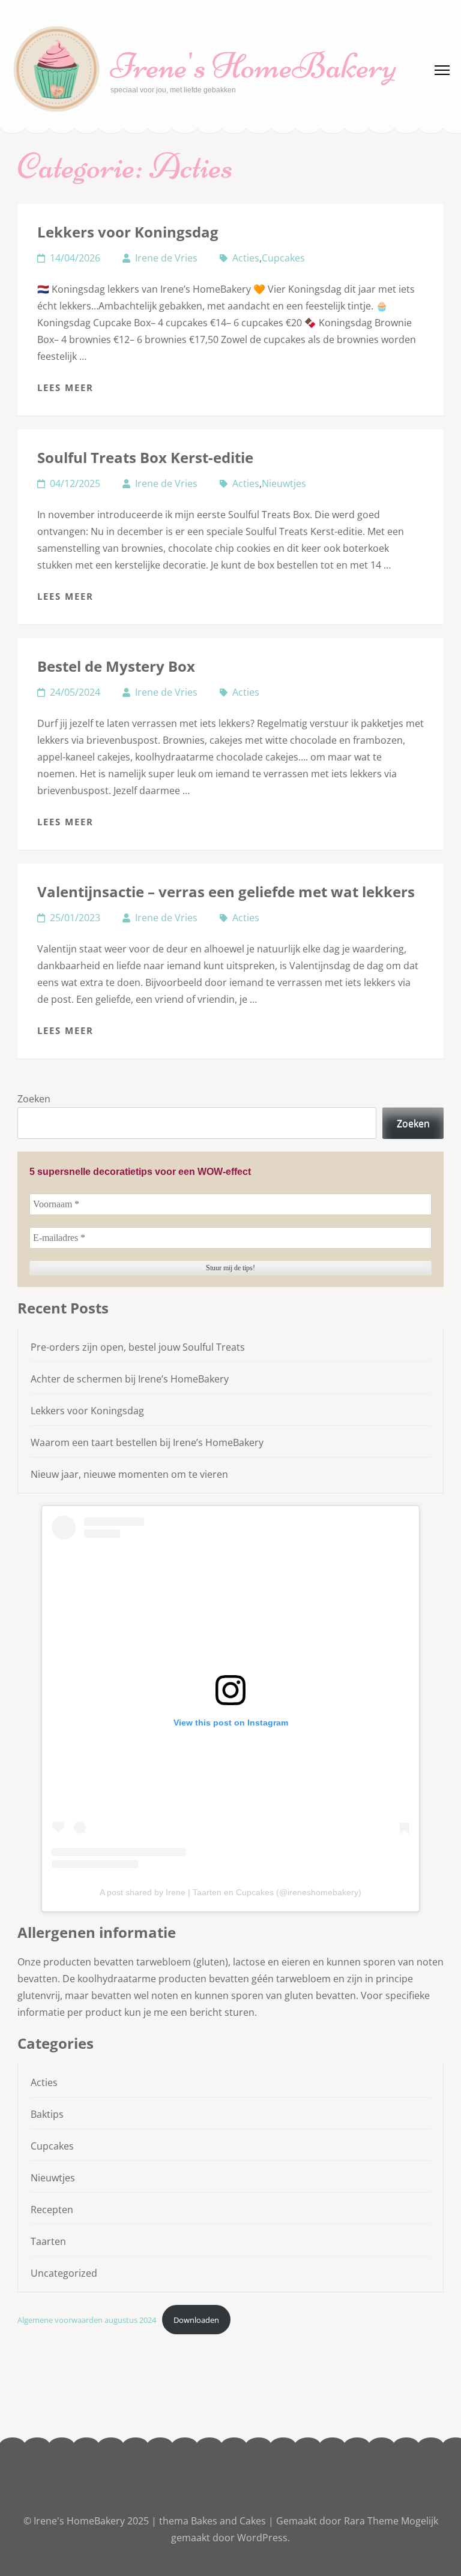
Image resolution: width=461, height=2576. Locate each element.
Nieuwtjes (284, 483)
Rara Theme (372, 2521)
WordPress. (264, 2538)
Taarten (48, 2241)
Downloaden (196, 2320)
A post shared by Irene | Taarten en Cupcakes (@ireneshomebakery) (230, 1892)
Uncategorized (64, 2273)
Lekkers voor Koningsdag (128, 232)
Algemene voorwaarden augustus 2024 (87, 2320)
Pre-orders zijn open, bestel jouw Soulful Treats (138, 1347)
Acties (246, 258)
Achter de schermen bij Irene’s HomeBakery (130, 1379)
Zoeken (34, 1099)
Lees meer (65, 387)
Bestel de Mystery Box (116, 666)
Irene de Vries (166, 258)
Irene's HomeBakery (253, 66)
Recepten (52, 2210)
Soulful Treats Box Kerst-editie (145, 457)
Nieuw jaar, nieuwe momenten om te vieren (129, 1474)
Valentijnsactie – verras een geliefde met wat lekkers (226, 892)
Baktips (47, 2114)
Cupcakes (283, 258)
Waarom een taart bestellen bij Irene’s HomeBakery (147, 1442)
